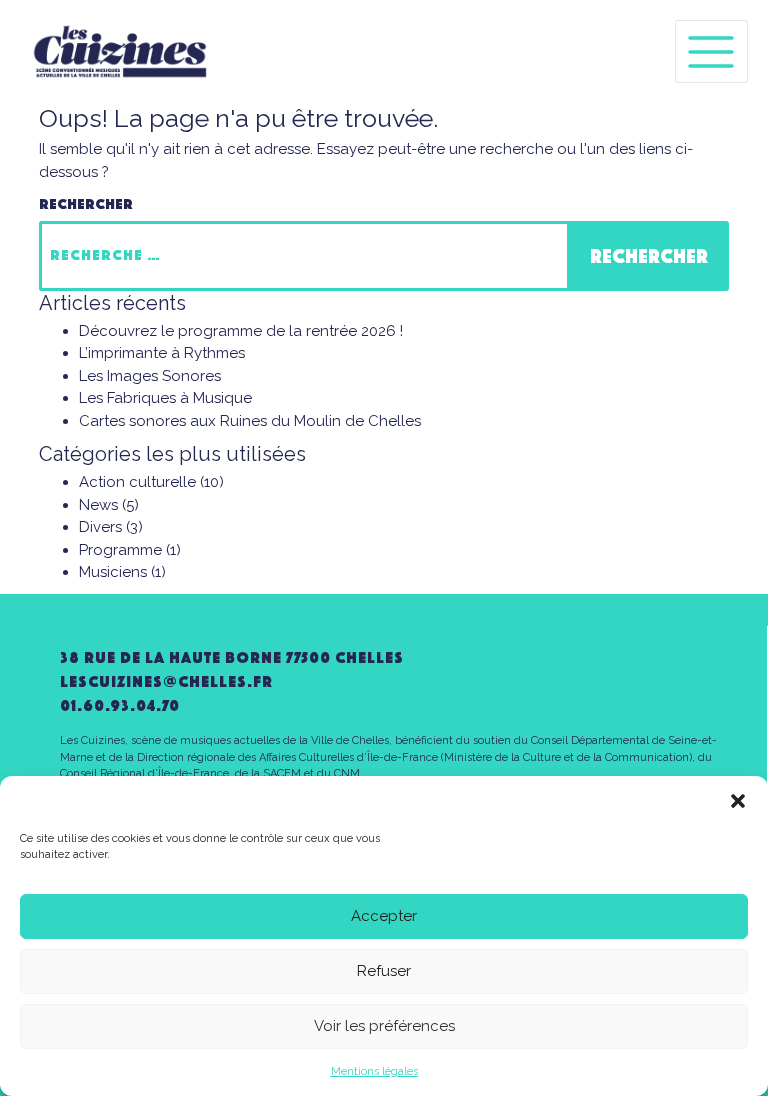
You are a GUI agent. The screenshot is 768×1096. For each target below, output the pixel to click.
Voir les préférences (384, 1026)
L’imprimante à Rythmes (162, 353)
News (98, 505)
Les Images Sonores (150, 376)
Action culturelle (137, 482)
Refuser (384, 971)
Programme (120, 550)
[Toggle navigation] (711, 51)
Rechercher (86, 204)
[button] (738, 801)
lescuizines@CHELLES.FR (166, 681)
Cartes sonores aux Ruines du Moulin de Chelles (250, 421)
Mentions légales (374, 1071)
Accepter (384, 916)
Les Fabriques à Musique (165, 398)
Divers (100, 527)
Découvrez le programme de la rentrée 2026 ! (241, 331)
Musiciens (113, 572)
